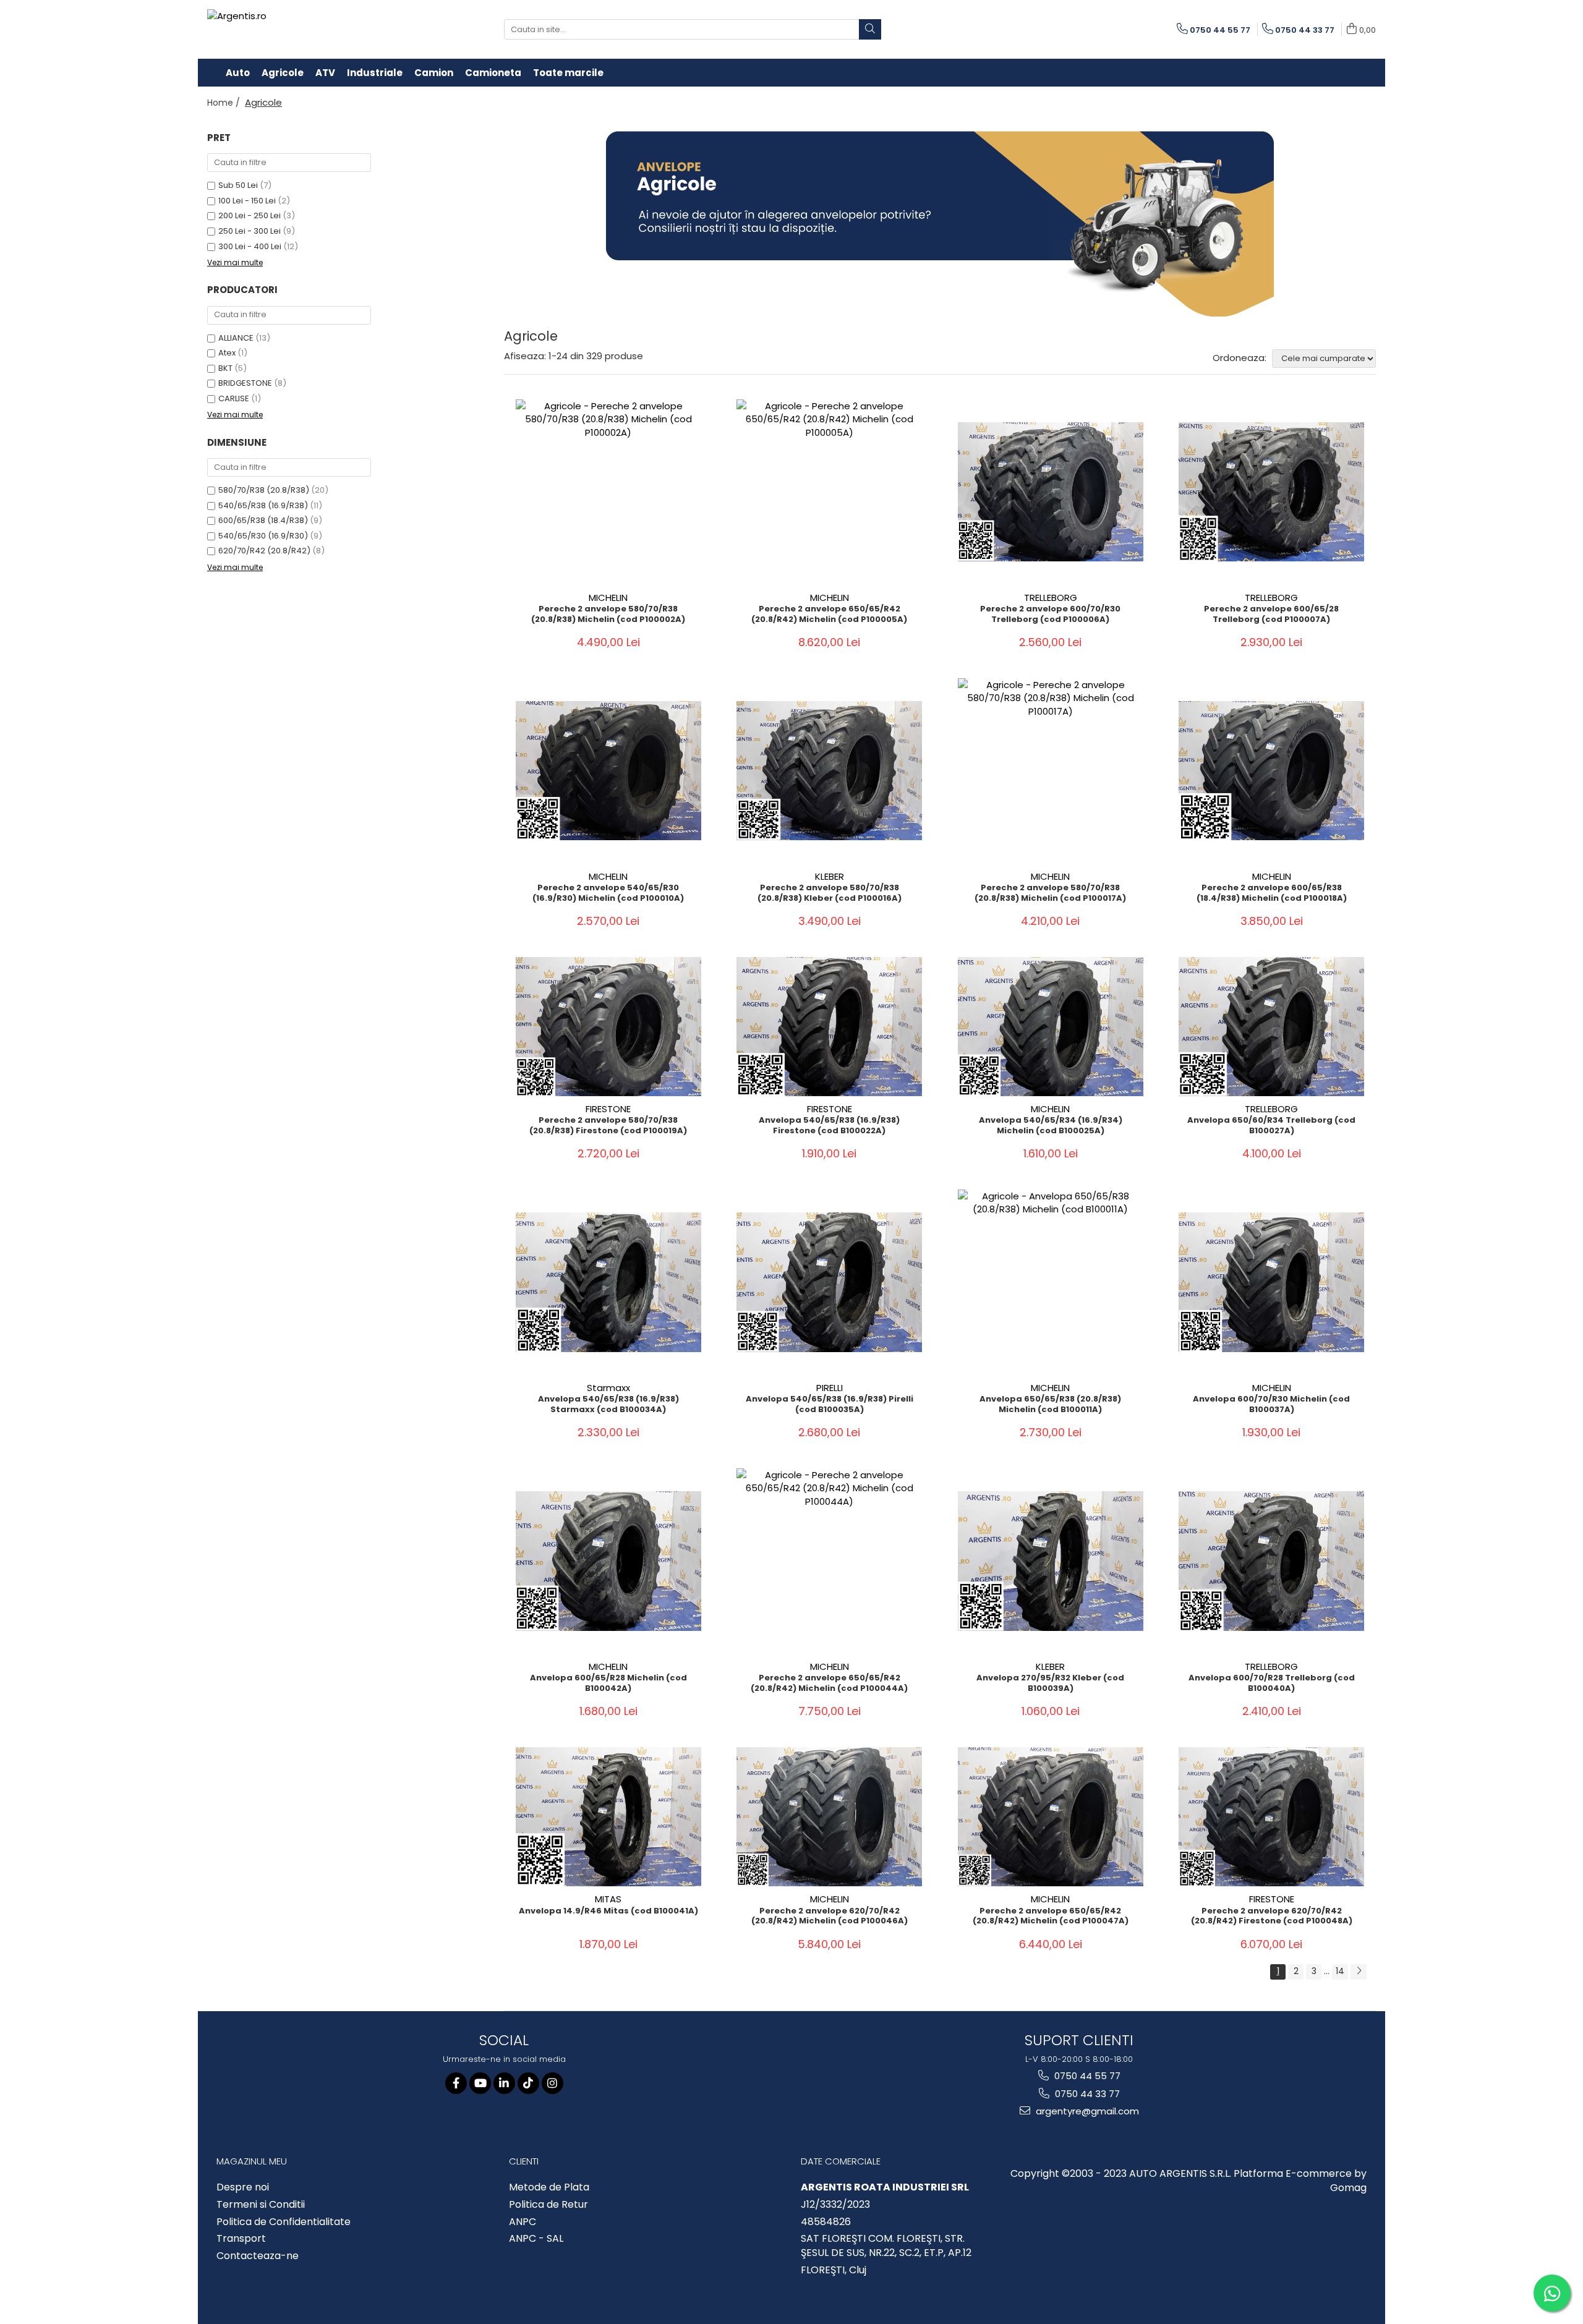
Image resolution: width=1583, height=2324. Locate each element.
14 (1340, 1971)
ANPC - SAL (536, 2239)
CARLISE (234, 398)
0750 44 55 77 (1086, 2076)
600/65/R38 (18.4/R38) (263, 520)
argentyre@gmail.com (1086, 2111)
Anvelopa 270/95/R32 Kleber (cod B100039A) (1050, 1683)
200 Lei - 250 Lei (250, 215)
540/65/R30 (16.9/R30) (263, 536)
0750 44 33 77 (1086, 2094)
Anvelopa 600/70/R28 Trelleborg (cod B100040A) (1272, 1683)
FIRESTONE (608, 1109)
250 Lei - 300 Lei (250, 231)
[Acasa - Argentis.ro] (288, 29)
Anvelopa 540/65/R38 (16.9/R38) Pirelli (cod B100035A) (830, 1405)
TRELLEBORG (1051, 598)
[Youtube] (480, 2083)
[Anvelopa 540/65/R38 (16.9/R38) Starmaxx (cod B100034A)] (608, 1282)
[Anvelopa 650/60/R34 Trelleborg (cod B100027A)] (1271, 1027)
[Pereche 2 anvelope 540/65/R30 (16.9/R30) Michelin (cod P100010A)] (608, 771)
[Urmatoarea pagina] (1359, 1972)
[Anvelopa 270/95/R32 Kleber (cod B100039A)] (1051, 1561)
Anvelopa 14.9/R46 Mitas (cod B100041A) (608, 1911)
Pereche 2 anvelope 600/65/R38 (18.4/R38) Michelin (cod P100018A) (1272, 893)
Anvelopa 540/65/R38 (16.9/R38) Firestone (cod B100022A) (829, 1126)
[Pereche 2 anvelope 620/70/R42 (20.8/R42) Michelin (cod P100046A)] (829, 1817)
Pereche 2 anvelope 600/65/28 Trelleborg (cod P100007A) (1271, 615)
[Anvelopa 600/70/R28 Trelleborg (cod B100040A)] (1271, 1561)
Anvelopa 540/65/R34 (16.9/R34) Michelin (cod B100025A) (1051, 1126)
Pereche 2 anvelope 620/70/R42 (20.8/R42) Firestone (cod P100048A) (1272, 1917)
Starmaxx (608, 1388)
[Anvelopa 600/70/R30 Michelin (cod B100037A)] (1271, 1282)
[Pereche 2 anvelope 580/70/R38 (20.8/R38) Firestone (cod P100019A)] (608, 1027)
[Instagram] (553, 2083)
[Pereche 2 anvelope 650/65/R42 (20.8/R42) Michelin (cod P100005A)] (829, 492)
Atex (227, 353)
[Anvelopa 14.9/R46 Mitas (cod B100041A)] (608, 1817)
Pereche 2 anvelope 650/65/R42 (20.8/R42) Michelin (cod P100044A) (829, 1683)
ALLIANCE (236, 338)
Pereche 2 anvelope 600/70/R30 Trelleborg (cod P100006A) (1050, 615)
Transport (241, 2239)
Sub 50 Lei (238, 185)
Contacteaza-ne (258, 2256)
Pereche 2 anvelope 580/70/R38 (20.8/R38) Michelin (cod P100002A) (608, 615)
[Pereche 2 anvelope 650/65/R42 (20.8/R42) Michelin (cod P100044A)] (829, 1561)
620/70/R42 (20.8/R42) (264, 551)
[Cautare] (870, 29)
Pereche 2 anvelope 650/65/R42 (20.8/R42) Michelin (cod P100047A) (1051, 1917)
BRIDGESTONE (245, 383)
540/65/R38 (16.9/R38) (263, 505)
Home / (225, 103)
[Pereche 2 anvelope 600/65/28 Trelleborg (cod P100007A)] (1271, 492)
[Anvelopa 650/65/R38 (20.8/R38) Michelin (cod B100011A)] (1051, 1282)
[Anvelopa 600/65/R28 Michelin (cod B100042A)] (608, 1561)
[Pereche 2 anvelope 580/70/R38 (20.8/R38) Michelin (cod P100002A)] (608, 492)
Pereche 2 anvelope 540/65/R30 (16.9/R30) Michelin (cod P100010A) (608, 893)
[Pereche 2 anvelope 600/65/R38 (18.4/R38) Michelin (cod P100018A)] (1271, 771)
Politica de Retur (548, 2205)
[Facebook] (456, 2083)
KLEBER (830, 876)
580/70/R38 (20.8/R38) (264, 490)
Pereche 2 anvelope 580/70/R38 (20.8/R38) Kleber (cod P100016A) (830, 893)
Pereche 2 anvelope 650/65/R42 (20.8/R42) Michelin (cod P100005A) (829, 615)
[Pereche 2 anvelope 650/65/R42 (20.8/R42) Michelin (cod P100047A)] (1051, 1817)
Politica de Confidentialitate (284, 2222)
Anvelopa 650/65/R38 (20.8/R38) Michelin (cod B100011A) (1050, 1405)
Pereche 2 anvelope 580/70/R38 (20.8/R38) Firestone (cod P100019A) (608, 1126)
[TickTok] (528, 2083)
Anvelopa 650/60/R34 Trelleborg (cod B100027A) (1271, 1126)
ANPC (523, 2222)
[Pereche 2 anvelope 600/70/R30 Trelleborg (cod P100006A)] (1051, 492)
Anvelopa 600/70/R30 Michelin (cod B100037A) (1271, 1405)
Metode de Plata (549, 2187)
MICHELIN (608, 598)
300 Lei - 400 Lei (250, 246)
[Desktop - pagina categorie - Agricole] (940, 224)
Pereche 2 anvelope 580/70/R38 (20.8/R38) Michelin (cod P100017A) (1050, 893)
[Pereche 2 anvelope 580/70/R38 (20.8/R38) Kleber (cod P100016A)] (829, 771)
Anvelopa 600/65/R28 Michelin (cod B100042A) (608, 1683)
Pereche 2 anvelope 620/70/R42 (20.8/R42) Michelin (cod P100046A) (830, 1917)
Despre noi (243, 2187)
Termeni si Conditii (261, 2205)
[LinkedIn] (504, 2083)
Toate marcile (568, 73)
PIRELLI (830, 1388)
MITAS (608, 1899)
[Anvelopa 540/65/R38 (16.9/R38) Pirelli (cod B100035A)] (829, 1282)
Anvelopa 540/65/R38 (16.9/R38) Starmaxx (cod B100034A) (608, 1405)
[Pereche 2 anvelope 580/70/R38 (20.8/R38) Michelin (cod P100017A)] (1051, 771)
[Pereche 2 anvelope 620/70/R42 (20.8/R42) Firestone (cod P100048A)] (1271, 1817)
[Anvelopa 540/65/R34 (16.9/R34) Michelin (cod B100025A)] (1051, 1027)
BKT (225, 368)
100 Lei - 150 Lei (247, 201)
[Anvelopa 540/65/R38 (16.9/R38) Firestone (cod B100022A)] (829, 1027)
